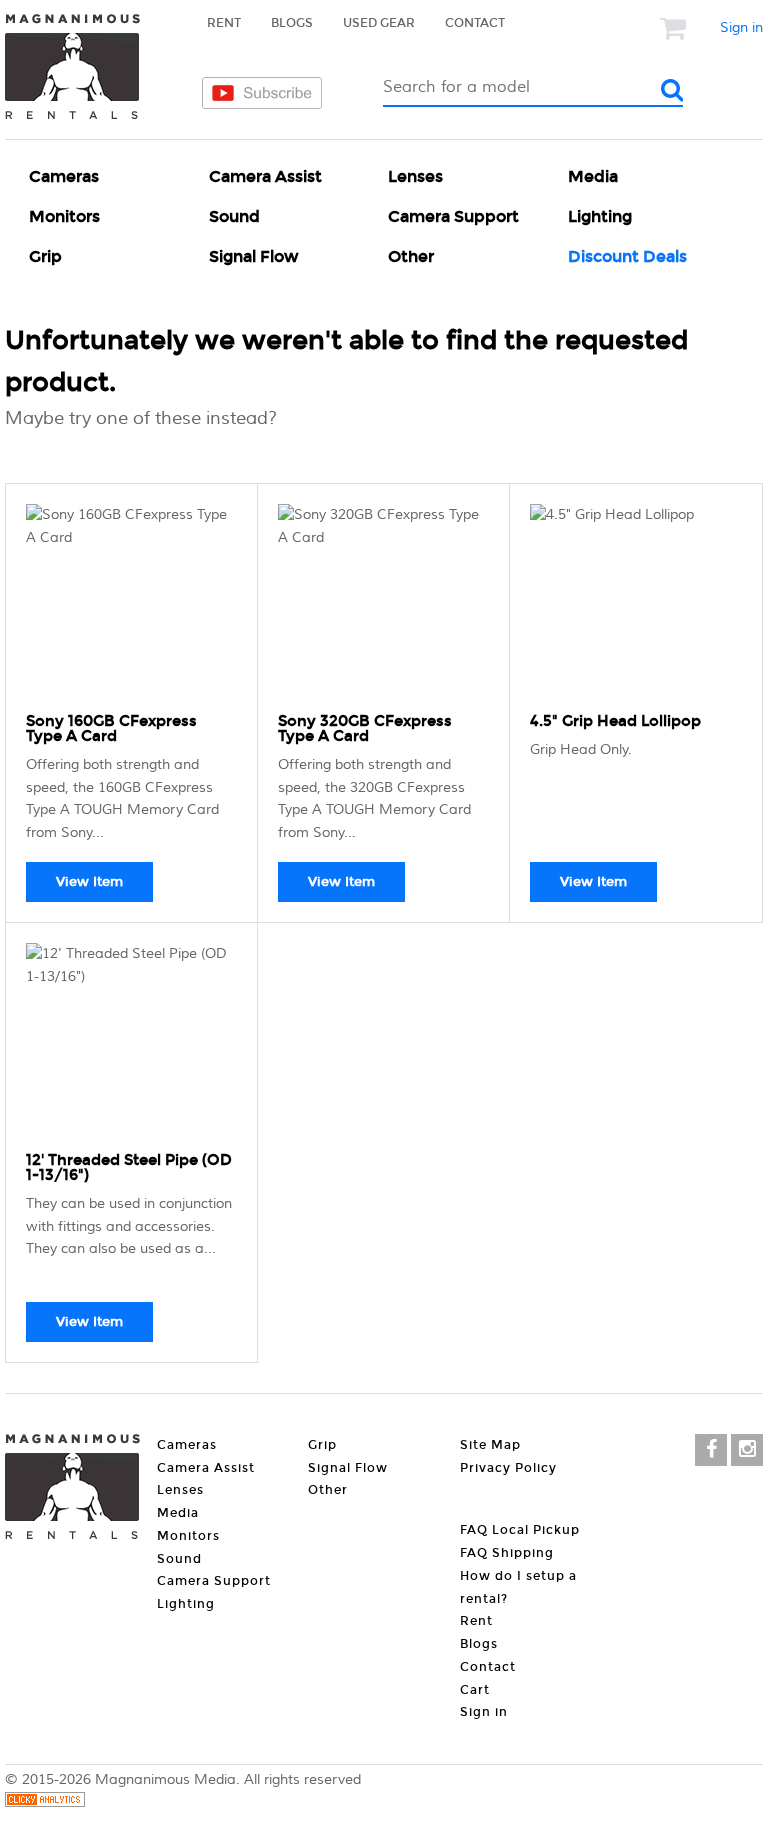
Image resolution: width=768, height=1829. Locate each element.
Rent (224, 23)
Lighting (600, 216)
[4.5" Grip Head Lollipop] (636, 604)
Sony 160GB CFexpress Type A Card (111, 728)
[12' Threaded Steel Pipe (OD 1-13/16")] (131, 1043)
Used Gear (379, 23)
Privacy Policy (508, 1468)
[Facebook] (711, 1450)
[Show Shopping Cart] (675, 28)
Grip (45, 256)
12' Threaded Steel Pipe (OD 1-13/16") (129, 1167)
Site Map (490, 1445)
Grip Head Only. (581, 750)
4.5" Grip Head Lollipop (615, 721)
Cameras (64, 176)
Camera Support (453, 216)
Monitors (64, 216)
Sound (234, 216)
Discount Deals (627, 256)
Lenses (415, 176)
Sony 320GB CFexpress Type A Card (365, 728)
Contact (475, 23)
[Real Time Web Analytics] (45, 1803)
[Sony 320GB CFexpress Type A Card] (384, 604)
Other (411, 256)
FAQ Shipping (507, 1553)
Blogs (292, 23)
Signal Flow (254, 256)
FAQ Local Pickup (520, 1530)
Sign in (741, 28)
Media (593, 176)
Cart (475, 1690)
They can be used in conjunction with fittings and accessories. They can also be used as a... (129, 1227)
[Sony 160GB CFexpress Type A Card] (131, 604)
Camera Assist (265, 176)
